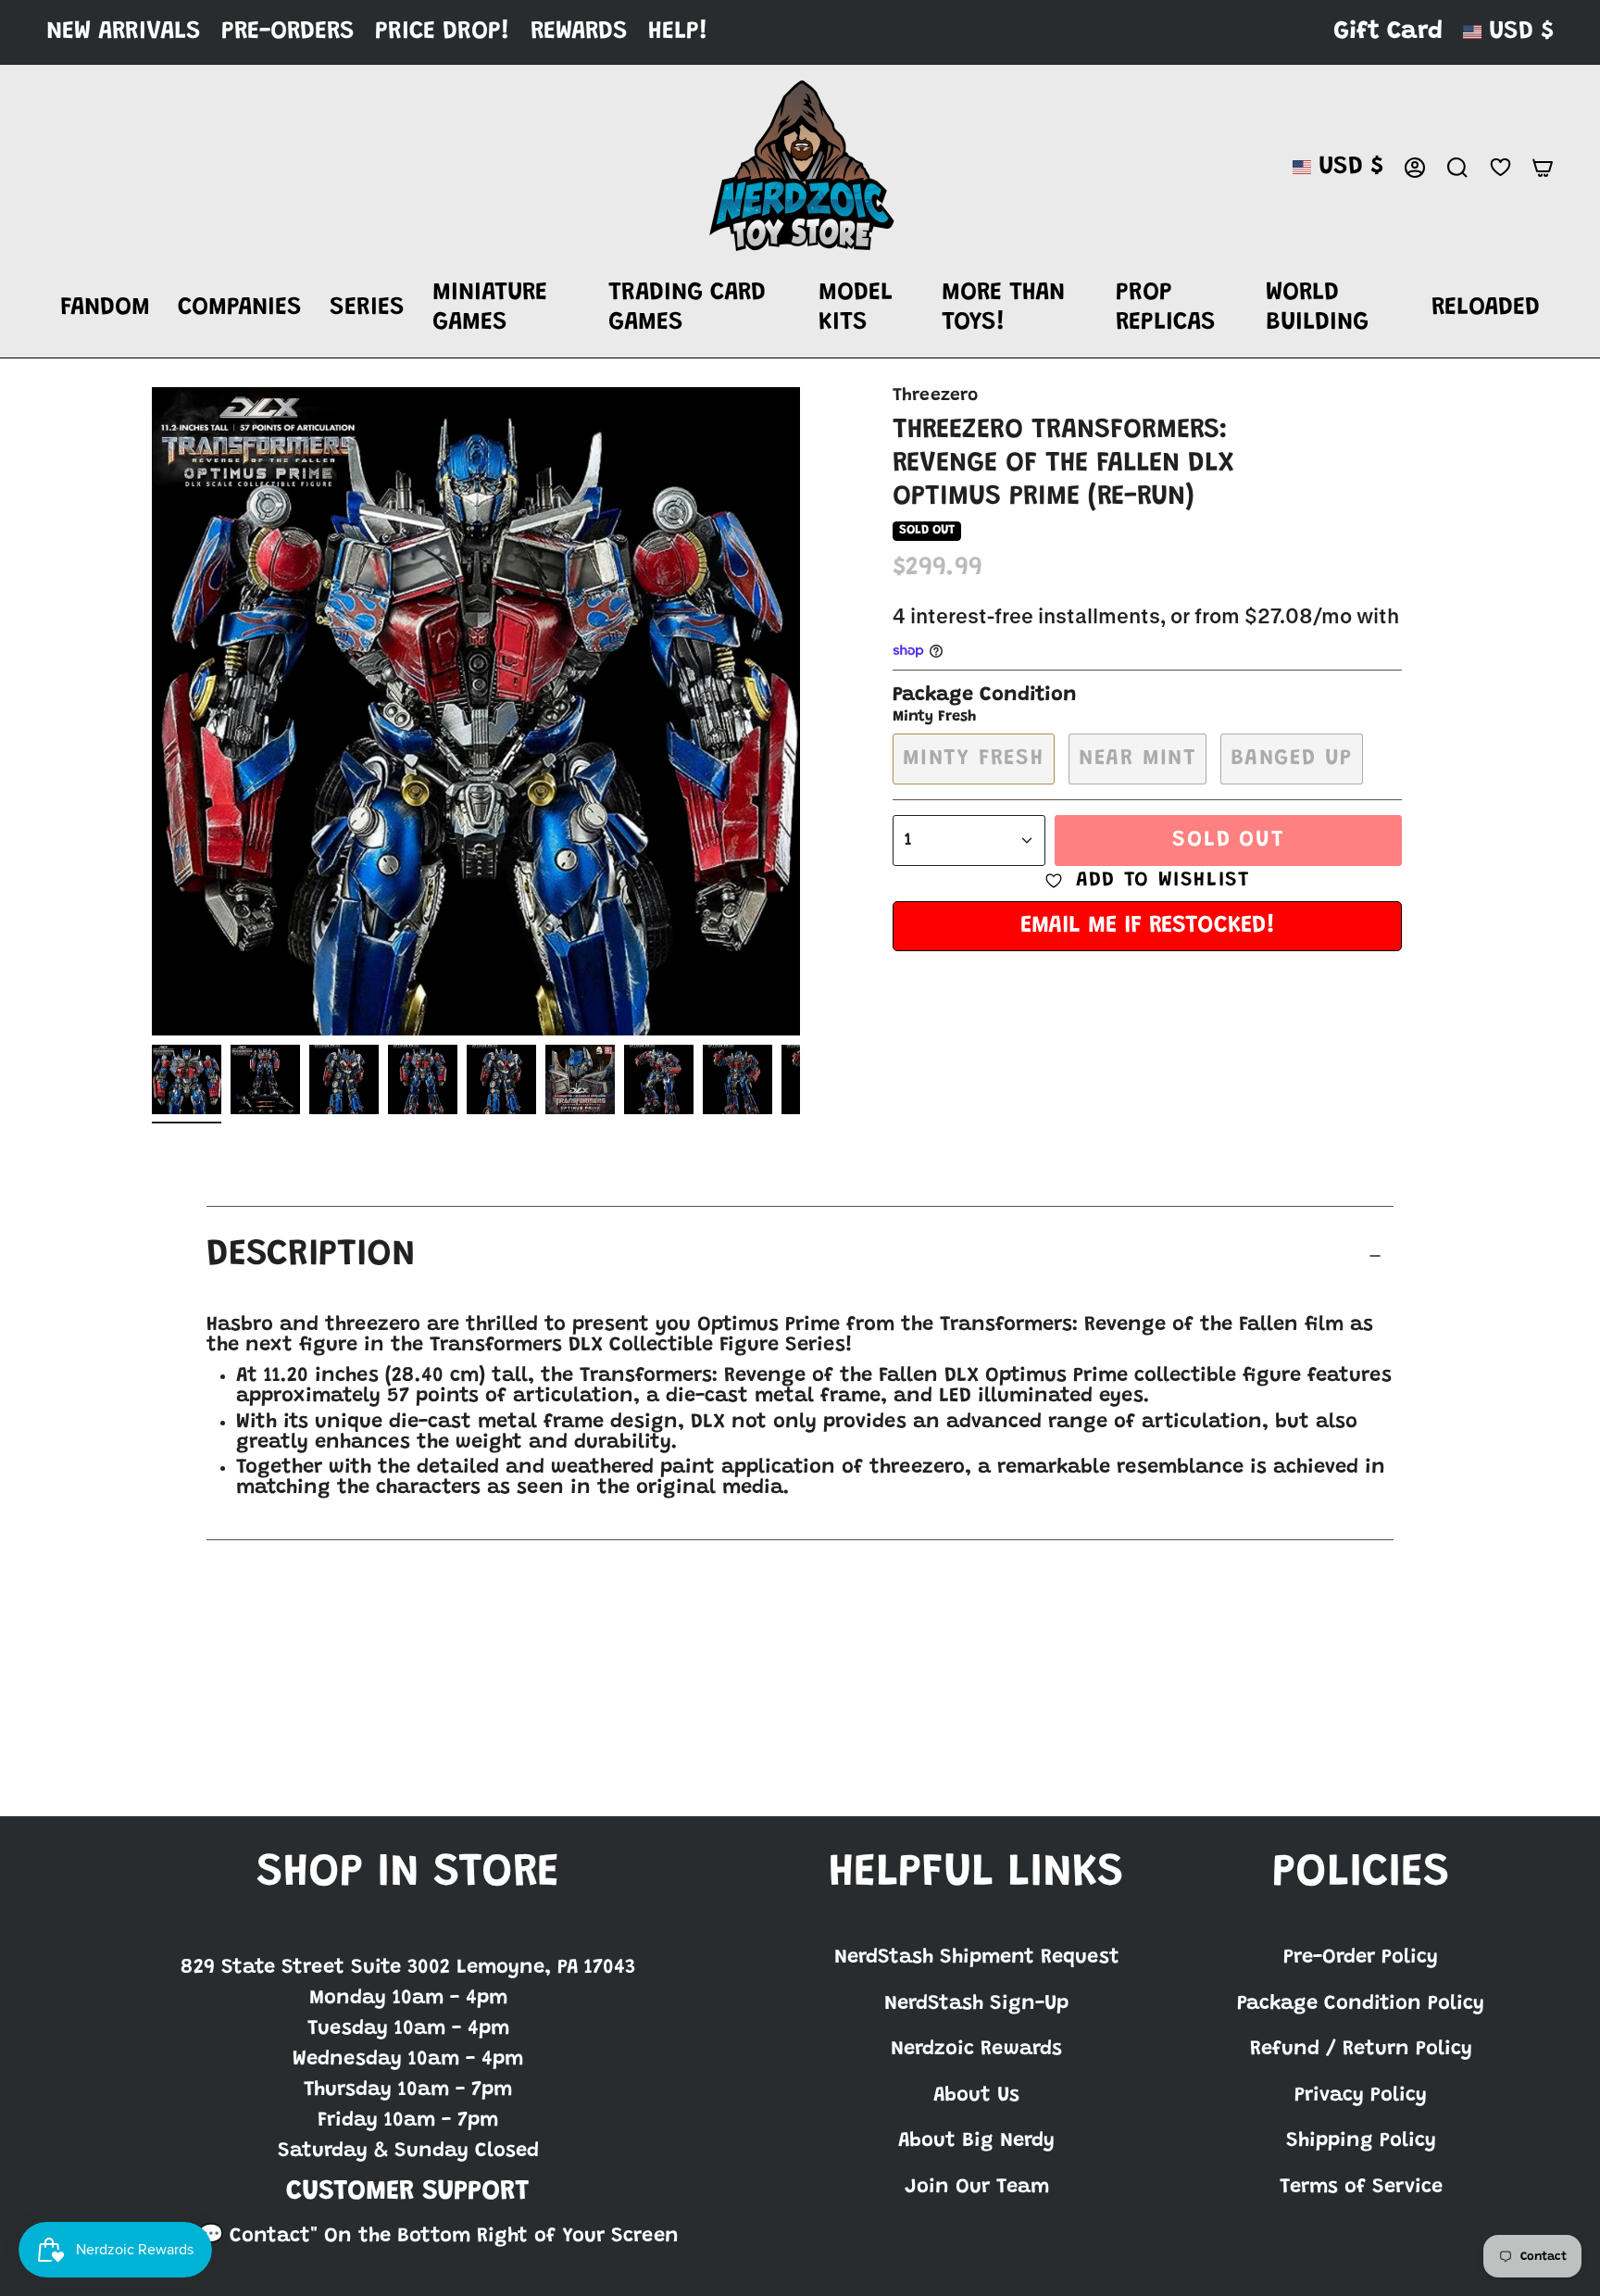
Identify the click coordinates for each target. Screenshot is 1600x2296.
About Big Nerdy (976, 2141)
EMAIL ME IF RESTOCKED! (1148, 926)
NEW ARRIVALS (124, 32)
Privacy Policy (1361, 2096)
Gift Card (1388, 32)
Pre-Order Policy (1361, 1958)
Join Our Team (977, 2188)
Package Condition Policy (1361, 2004)
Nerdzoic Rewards (976, 2050)
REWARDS (579, 32)
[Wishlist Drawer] (1500, 167)
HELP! (678, 32)
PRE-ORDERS (288, 32)
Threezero (935, 396)
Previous (152, 711)
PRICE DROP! (443, 32)
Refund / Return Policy (1361, 2050)
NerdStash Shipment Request (977, 1958)
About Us (976, 2096)
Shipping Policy (1361, 2141)
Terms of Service (1361, 2188)
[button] (105, 309)
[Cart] (1543, 168)
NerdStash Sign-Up (976, 2004)
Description (311, 1256)
